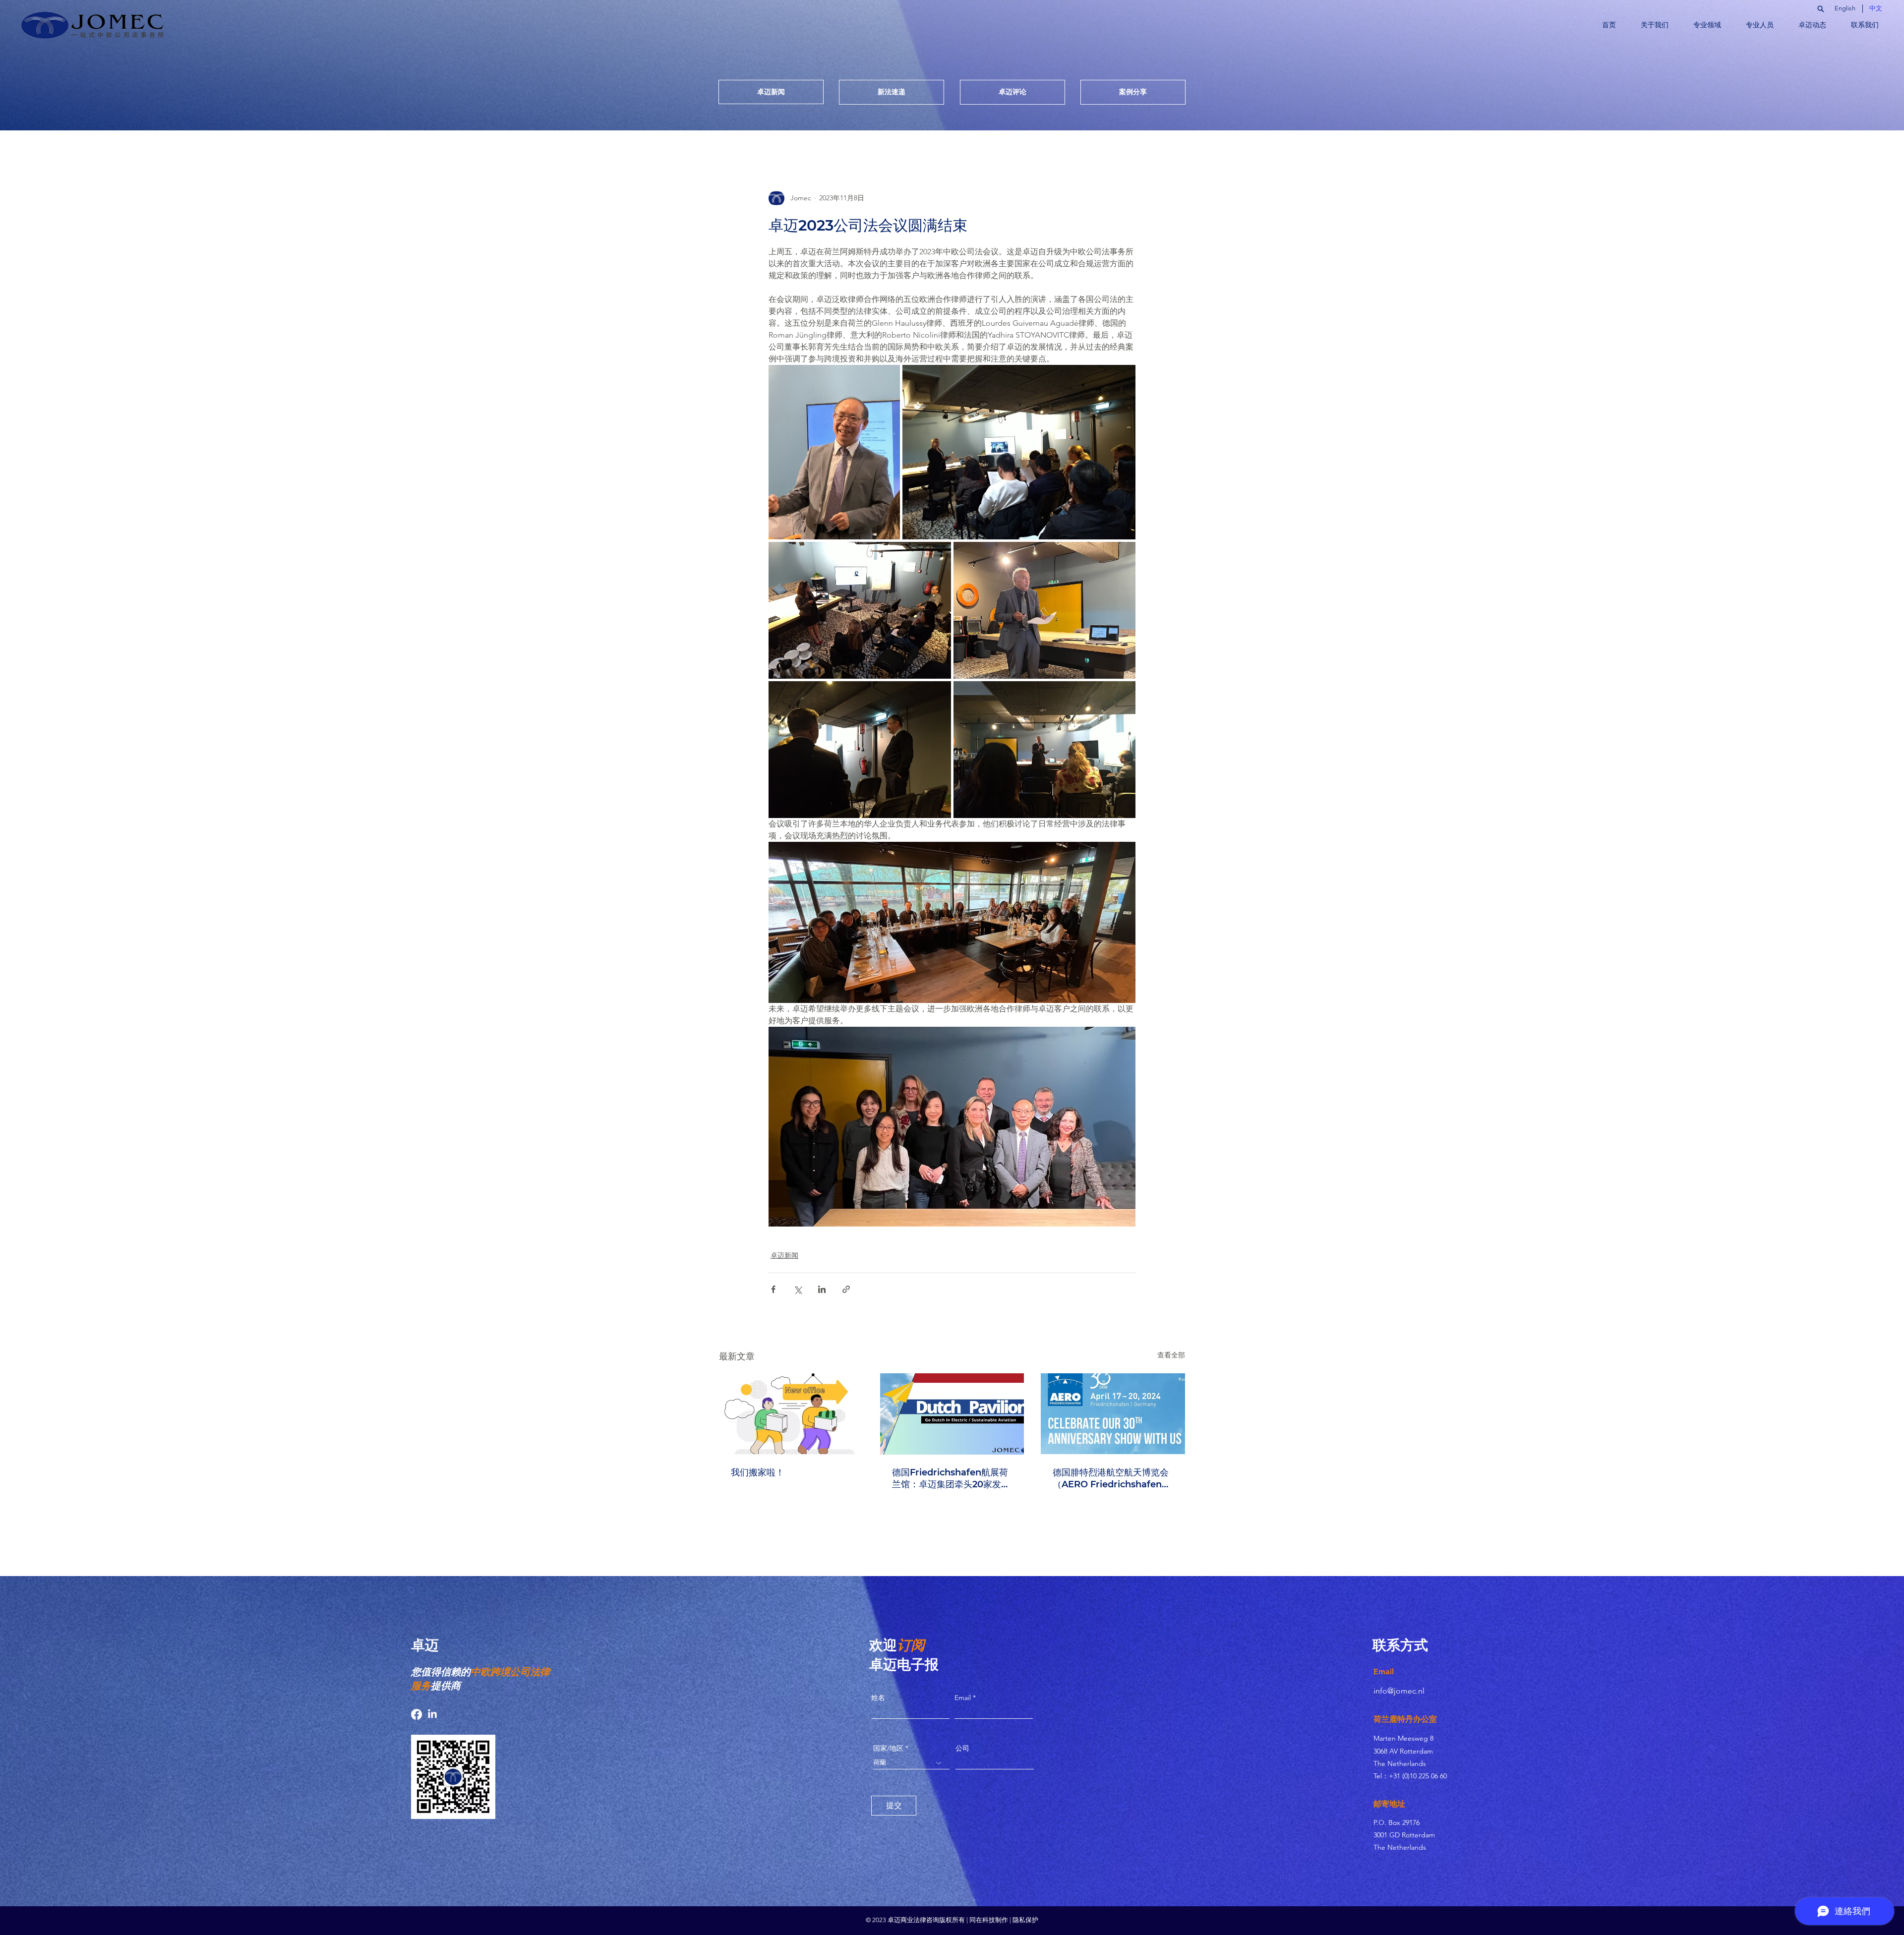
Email (964, 1698)
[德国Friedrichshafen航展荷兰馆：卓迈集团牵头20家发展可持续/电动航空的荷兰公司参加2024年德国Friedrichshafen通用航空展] (952, 1414)
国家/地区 (888, 1748)
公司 (962, 1748)
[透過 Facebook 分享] (773, 1289)
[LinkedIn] (432, 1714)
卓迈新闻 (784, 1255)
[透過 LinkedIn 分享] (822, 1289)
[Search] (1820, 9)
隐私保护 (1025, 1920)
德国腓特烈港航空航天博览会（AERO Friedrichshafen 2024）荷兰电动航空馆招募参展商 (1113, 1479)
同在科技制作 (989, 1920)
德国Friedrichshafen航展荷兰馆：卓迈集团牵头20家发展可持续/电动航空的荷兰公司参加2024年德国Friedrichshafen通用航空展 (952, 1479)
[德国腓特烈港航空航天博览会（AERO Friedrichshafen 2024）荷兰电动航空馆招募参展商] (1113, 1414)
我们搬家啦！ (758, 1472)
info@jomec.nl (1399, 1691)
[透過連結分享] (846, 1289)
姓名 (878, 1698)
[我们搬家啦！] (791, 1414)
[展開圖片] (834, 452)
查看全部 (1171, 1355)
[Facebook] (416, 1714)
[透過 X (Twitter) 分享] (798, 1289)
